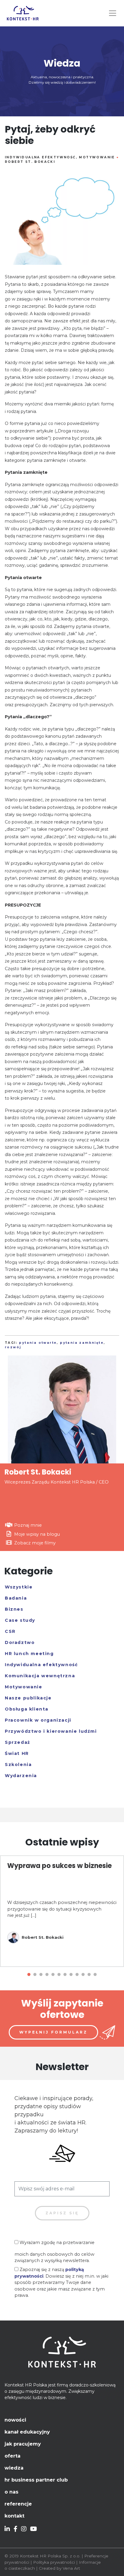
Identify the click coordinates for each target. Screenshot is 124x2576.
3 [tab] (41, 1975)
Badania (16, 1598)
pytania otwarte (38, 1343)
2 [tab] (35, 1975)
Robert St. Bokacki (30, 162)
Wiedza (14, 2468)
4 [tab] (47, 1975)
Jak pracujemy (23, 2444)
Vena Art (71, 2568)
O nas (11, 2492)
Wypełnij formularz (53, 2032)
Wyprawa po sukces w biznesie (59, 1866)
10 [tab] (83, 1975)
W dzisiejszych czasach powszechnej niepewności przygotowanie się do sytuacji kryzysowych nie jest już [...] (62, 1909)
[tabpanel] (62, 1911)
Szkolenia (18, 1765)
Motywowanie (97, 157)
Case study (20, 1620)
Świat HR (17, 1753)
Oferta (12, 2456)
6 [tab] (59, 1975)
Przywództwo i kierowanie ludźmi (51, 1731)
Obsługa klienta (27, 1709)
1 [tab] (29, 1975)
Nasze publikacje (28, 1698)
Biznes (14, 1609)
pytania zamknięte (82, 1343)
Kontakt (14, 2516)
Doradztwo (20, 1642)
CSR (10, 1631)
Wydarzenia (21, 1776)
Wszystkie (19, 1587)
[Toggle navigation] (113, 13)
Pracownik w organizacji (38, 1720)
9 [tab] (77, 1975)
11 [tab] (89, 1975)
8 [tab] (71, 1975)
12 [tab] (95, 1975)
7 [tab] (65, 1975)
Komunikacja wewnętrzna (40, 1676)
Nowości (15, 2420)
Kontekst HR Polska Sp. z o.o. (50, 2556)
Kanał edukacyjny (27, 2432)
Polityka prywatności (54, 2562)
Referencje (18, 2504)
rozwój (13, 1347)
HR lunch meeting (29, 1654)
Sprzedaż (18, 1742)
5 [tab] (53, 1975)
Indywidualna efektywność (40, 157)
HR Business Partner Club (36, 2480)
